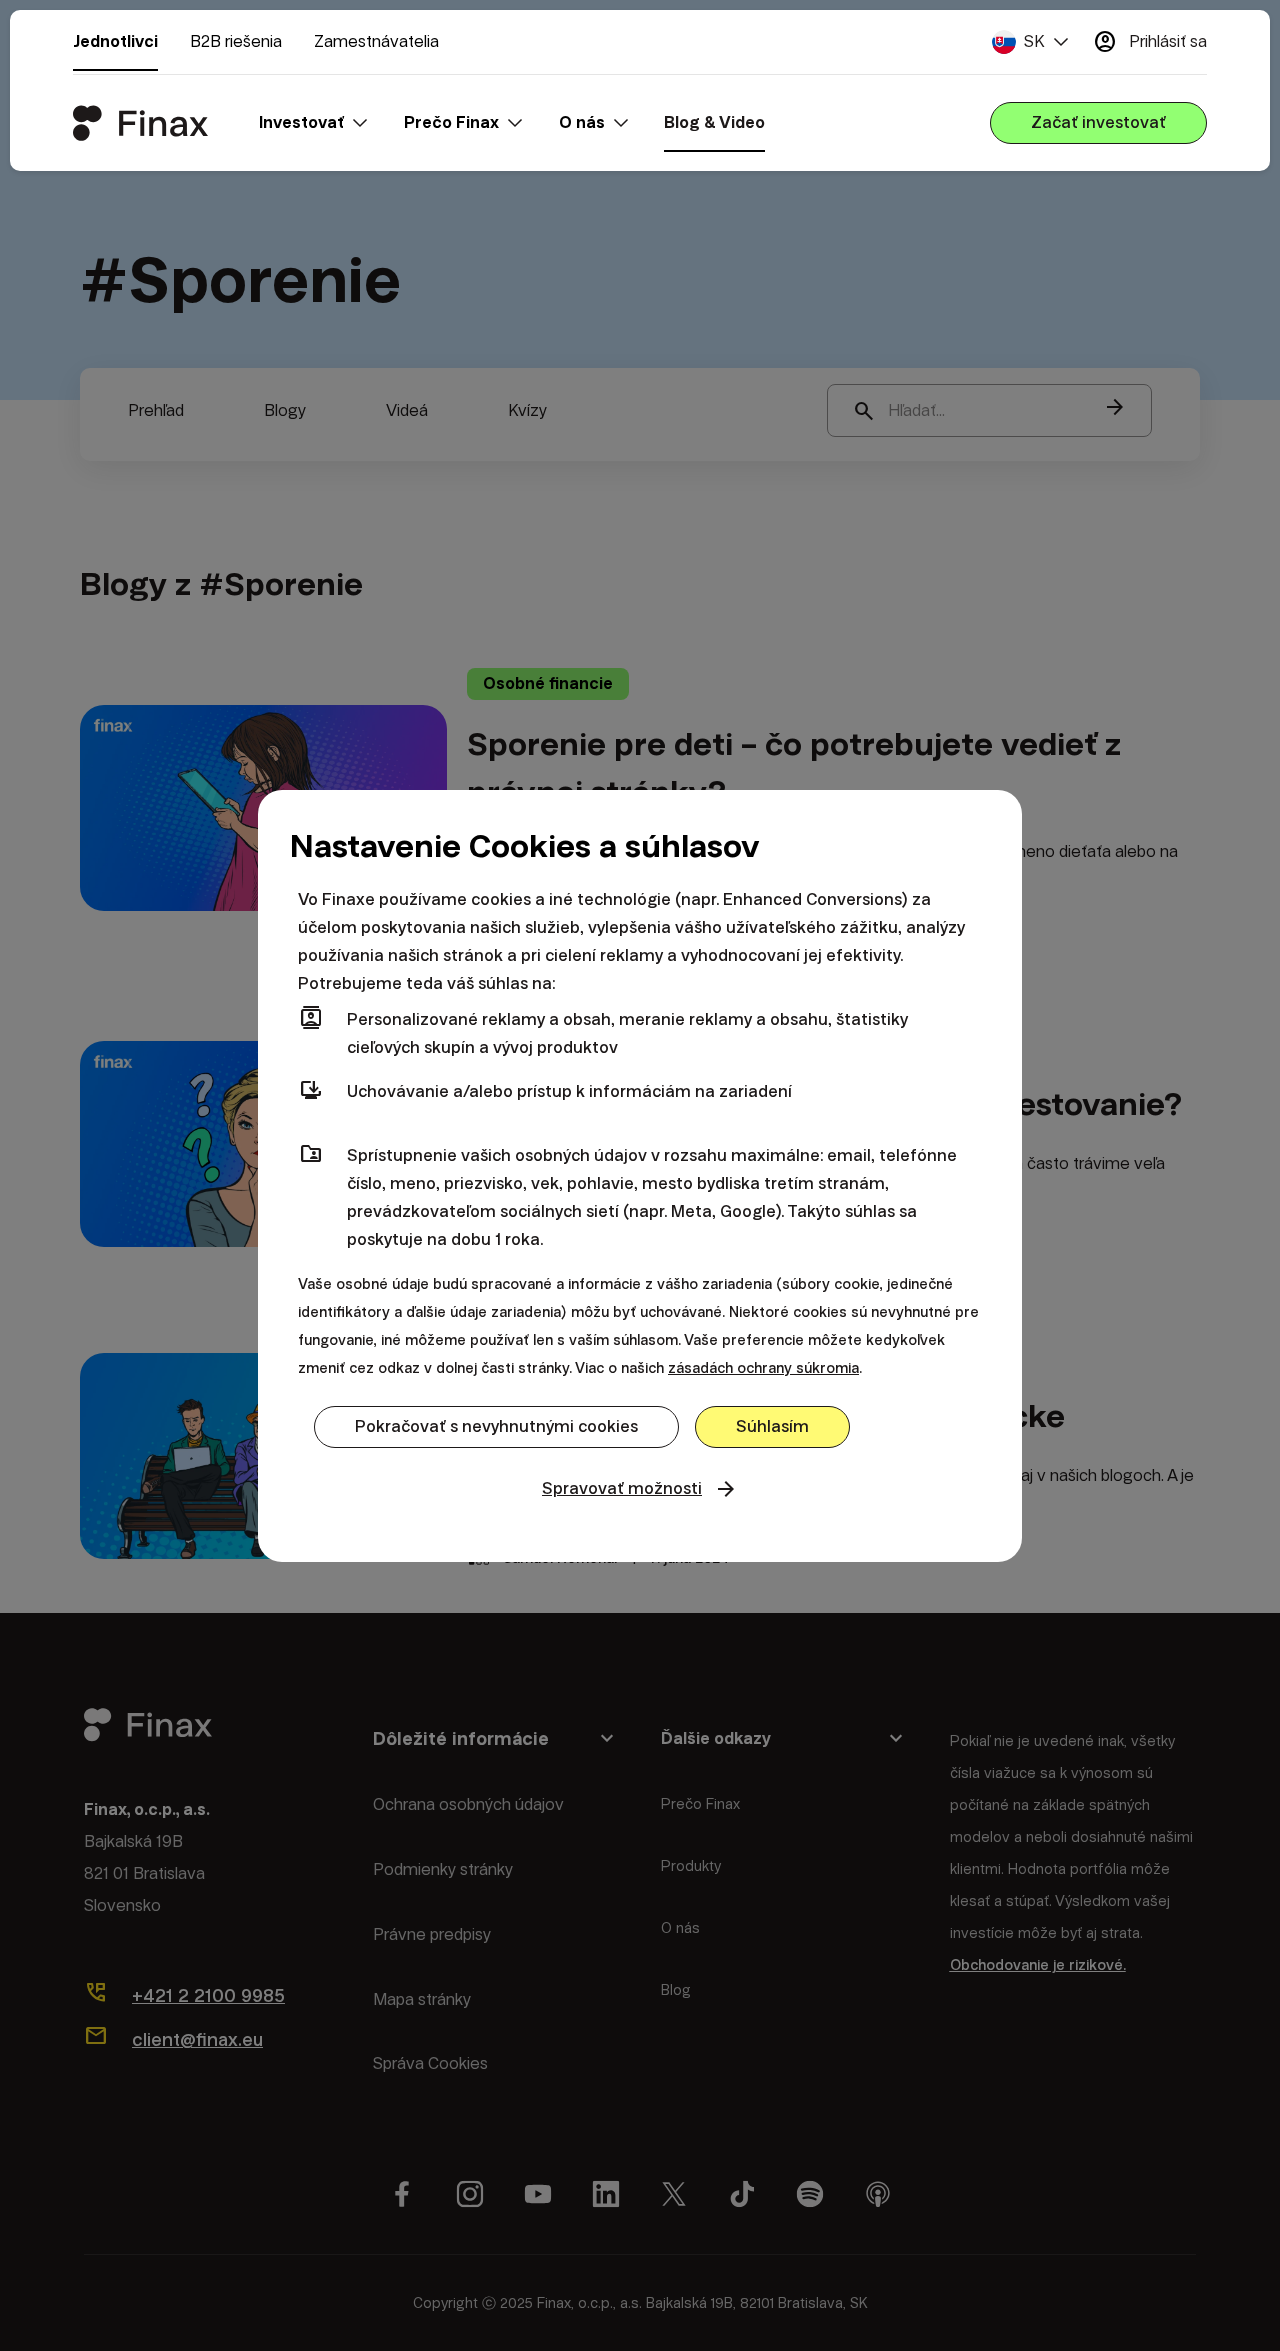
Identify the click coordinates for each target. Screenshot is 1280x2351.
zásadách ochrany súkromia (763, 1368)
